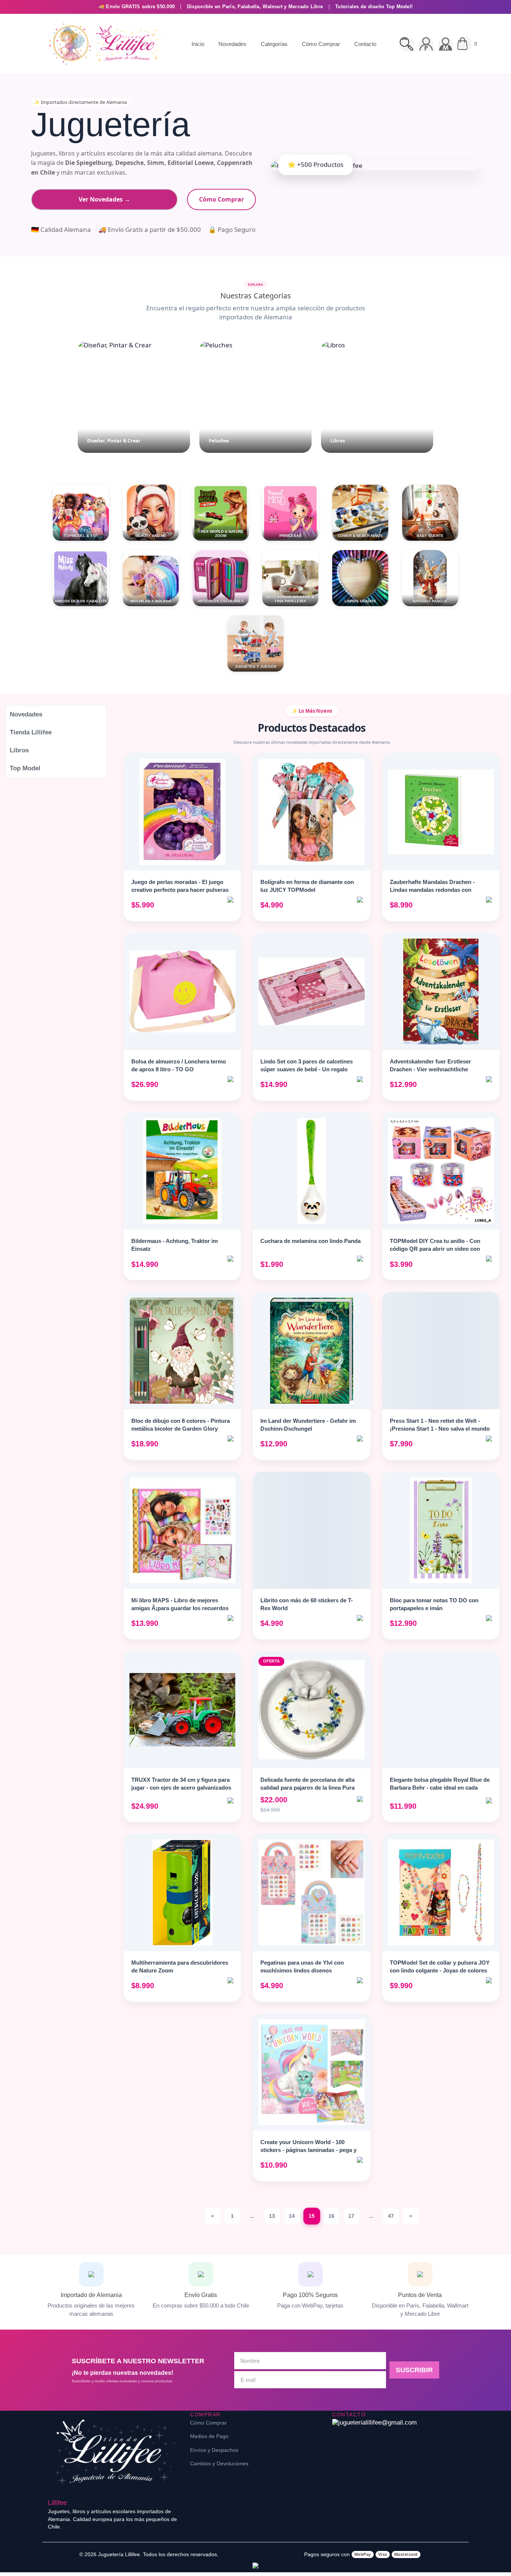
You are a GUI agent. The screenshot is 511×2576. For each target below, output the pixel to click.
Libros (19, 750)
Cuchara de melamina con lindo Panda (310, 1241)
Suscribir (414, 2370)
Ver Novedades (104, 199)
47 (391, 2216)
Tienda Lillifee (31, 732)
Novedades (232, 44)
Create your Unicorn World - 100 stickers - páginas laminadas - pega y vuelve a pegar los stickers (308, 2150)
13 (272, 2216)
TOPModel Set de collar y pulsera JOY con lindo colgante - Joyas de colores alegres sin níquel (440, 1970)
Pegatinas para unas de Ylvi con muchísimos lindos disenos (302, 1966)
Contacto (365, 44)
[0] (465, 44)
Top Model (25, 768)
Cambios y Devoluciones (219, 2463)
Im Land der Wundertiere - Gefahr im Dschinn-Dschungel (308, 1425)
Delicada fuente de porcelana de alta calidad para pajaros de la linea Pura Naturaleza (307, 1788)
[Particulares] (426, 44)
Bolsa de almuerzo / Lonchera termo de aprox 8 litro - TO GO (179, 1065)
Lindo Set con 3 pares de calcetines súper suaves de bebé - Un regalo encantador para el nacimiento (307, 1069)
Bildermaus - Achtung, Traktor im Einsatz (175, 1245)
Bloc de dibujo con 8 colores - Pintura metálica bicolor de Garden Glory (180, 1425)
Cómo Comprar (321, 44)
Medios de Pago (209, 2436)
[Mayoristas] (446, 44)
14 (292, 2216)
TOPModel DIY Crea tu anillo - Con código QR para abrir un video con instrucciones (435, 1249)
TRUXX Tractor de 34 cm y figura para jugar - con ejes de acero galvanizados (181, 1784)
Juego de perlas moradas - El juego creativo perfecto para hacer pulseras (180, 886)
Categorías (274, 44)
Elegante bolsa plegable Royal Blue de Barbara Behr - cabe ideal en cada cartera (440, 1788)
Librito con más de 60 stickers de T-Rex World (307, 1604)
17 (351, 2216)
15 (312, 2216)
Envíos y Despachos (214, 2450)
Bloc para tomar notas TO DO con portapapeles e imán (434, 1604)
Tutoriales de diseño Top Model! (374, 7)
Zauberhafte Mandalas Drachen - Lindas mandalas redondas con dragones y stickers (432, 890)
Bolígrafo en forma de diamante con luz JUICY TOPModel (307, 886)
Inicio (198, 44)
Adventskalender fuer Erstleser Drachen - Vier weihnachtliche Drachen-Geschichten (430, 1069)
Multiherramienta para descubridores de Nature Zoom (180, 1966)
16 (331, 2216)
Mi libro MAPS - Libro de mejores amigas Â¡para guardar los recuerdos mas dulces (180, 1608)
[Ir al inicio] (104, 44)
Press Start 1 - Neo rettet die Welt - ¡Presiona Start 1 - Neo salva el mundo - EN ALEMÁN (440, 1429)
